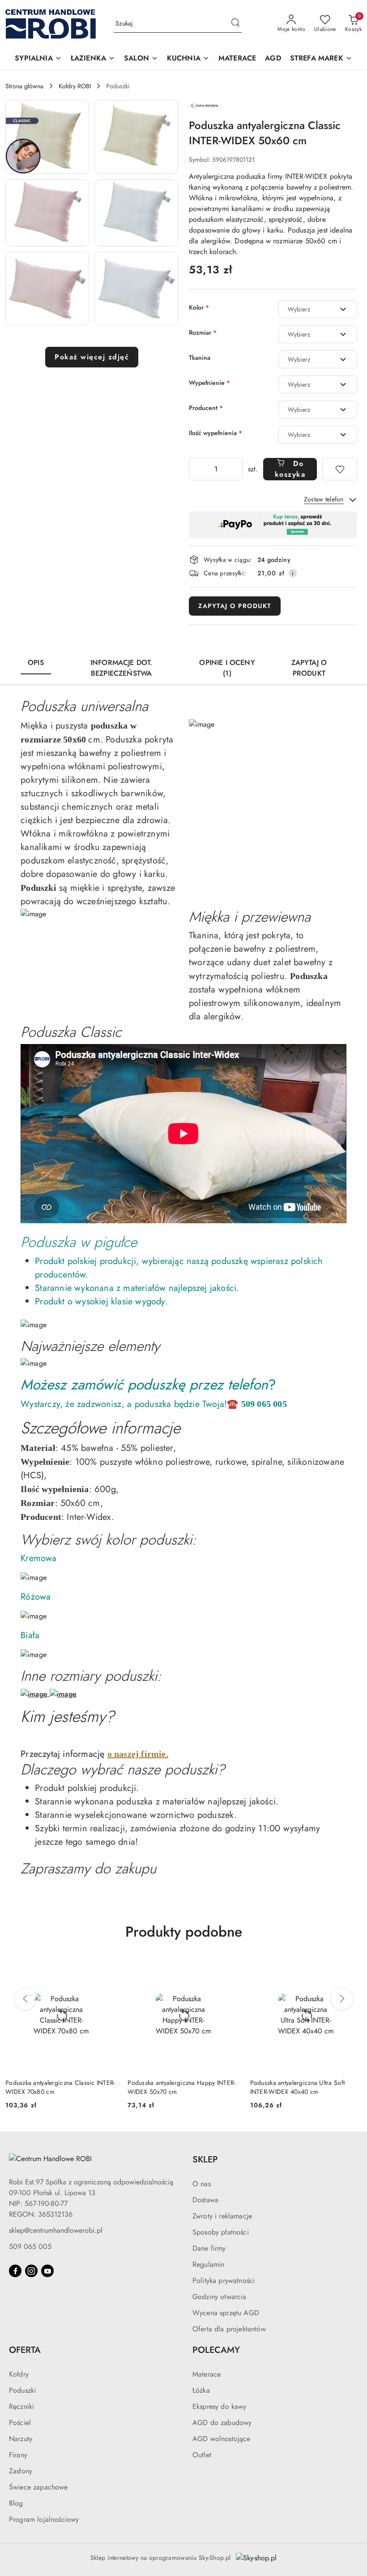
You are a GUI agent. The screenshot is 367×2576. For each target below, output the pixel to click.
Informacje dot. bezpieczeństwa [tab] (121, 668)
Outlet (202, 2455)
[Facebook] (15, 2271)
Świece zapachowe (38, 2487)
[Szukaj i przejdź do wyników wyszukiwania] (235, 24)
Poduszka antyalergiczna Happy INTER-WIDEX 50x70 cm (181, 2087)
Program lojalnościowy (44, 2519)
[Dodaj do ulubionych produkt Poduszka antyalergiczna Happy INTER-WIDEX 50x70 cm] (229, 1969)
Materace (207, 2374)
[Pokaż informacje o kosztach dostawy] (293, 573)
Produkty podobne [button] (184, 1932)
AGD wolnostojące (222, 2439)
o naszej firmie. (138, 1754)
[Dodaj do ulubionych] (340, 469)
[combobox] (318, 309)
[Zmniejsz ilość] (196, 469)
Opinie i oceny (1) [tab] (227, 668)
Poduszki (22, 2390)
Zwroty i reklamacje (222, 2216)
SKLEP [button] (205, 2160)
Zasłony (21, 2471)
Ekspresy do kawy (220, 2406)
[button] (38, 59)
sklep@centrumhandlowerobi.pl (56, 2230)
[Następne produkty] (342, 1999)
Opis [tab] (36, 662)
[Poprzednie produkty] (25, 1999)
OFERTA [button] (25, 2350)
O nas (202, 2184)
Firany (18, 2455)
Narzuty (21, 2439)
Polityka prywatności (224, 2280)
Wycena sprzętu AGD (226, 2313)
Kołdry (19, 2374)
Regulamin (208, 2264)
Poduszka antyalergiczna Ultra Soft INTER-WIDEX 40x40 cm (298, 2087)
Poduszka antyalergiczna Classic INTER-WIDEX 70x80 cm (60, 2087)
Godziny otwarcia (220, 2297)
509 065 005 (30, 2246)
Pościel (20, 2423)
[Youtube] (47, 2271)
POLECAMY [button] (216, 2350)
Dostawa (205, 2200)
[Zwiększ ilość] (235, 469)
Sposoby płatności (221, 2232)
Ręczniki (21, 2406)
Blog (16, 2503)
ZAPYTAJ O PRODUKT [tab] (309, 668)
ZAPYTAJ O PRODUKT (235, 606)
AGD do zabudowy (222, 2423)
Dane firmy (209, 2248)
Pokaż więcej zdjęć (92, 357)
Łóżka (201, 2390)
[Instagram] (31, 2271)
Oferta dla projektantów (229, 2329)
